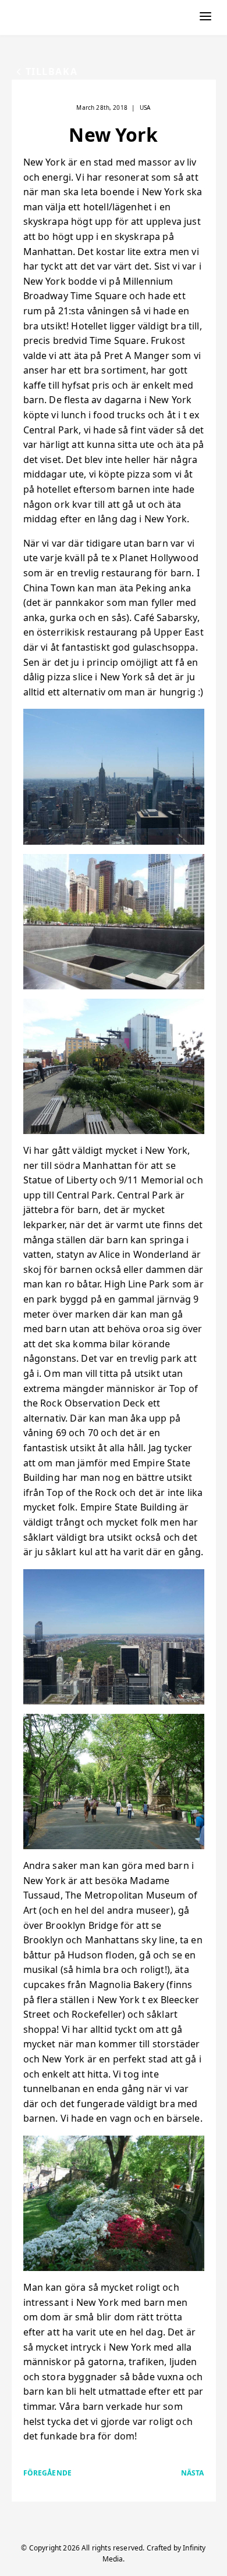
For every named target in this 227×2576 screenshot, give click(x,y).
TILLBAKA (52, 71)
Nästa (193, 2473)
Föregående (48, 2473)
